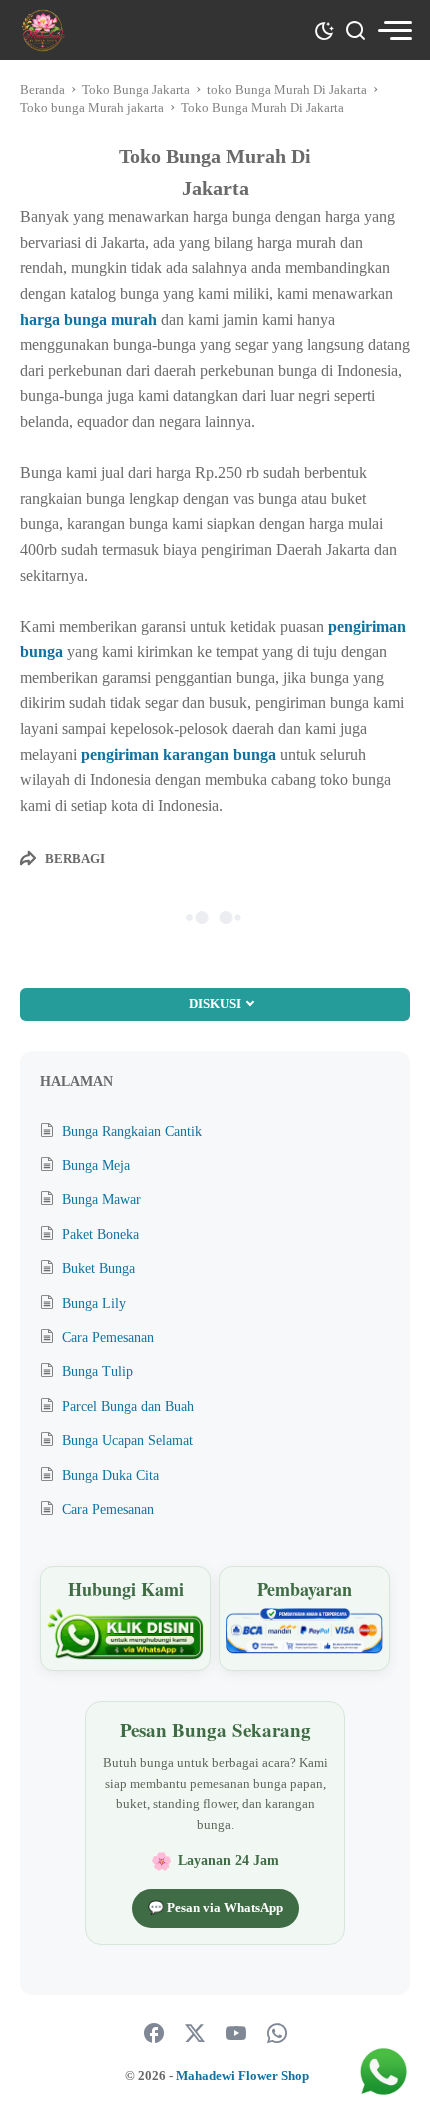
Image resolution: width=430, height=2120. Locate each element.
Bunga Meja (96, 1165)
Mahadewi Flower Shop (242, 2075)
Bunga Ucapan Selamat (127, 1440)
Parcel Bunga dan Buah (128, 1406)
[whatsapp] (277, 2034)
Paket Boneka (100, 1234)
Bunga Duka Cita (110, 1475)
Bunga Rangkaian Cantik (132, 1131)
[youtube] (236, 2034)
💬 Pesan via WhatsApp (215, 1907)
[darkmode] (324, 29)
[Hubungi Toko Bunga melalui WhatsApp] (125, 1634)
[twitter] (195, 2034)
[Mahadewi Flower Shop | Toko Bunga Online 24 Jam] (42, 30)
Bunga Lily (94, 1303)
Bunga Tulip (97, 1371)
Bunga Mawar (101, 1199)
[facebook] (154, 2034)
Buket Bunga (98, 1268)
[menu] (394, 30)
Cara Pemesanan (108, 1337)
